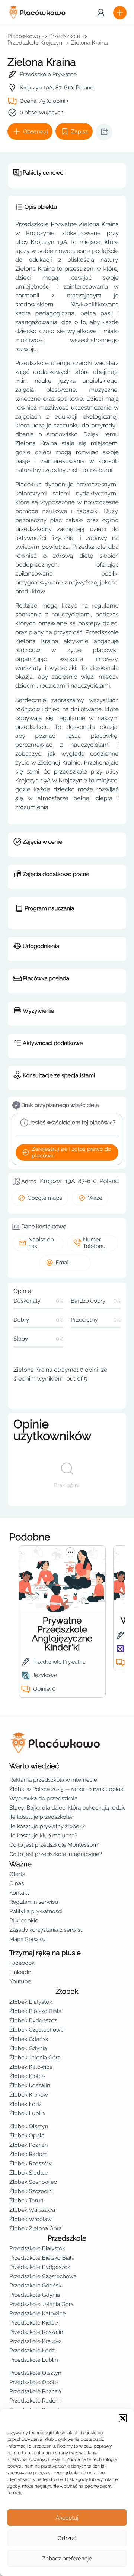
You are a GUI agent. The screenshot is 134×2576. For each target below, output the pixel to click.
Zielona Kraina (90, 43)
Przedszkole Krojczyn (35, 43)
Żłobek (67, 1992)
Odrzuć (67, 2538)
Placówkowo (24, 36)
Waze (95, 1198)
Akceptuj (67, 2518)
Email (63, 1263)
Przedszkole (65, 36)
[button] (123, 2418)
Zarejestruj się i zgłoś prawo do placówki (71, 1152)
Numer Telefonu (94, 1243)
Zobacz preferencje (67, 2559)
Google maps (45, 1198)
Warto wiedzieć (34, 1766)
